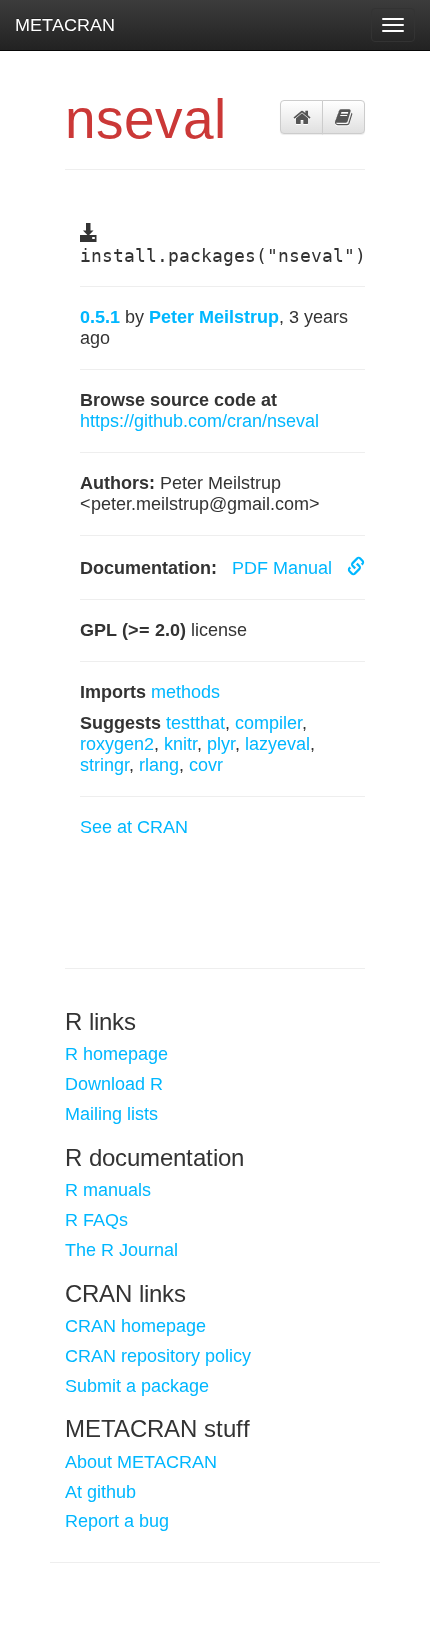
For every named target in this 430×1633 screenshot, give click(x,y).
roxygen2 (117, 744)
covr (206, 765)
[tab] (301, 117)
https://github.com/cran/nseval (199, 421)
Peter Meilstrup (214, 317)
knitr (180, 744)
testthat (195, 723)
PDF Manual (284, 568)
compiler (268, 723)
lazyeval (277, 744)
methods (185, 692)
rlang (159, 765)
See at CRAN (134, 827)
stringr (104, 765)
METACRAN (65, 25)
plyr (221, 744)
